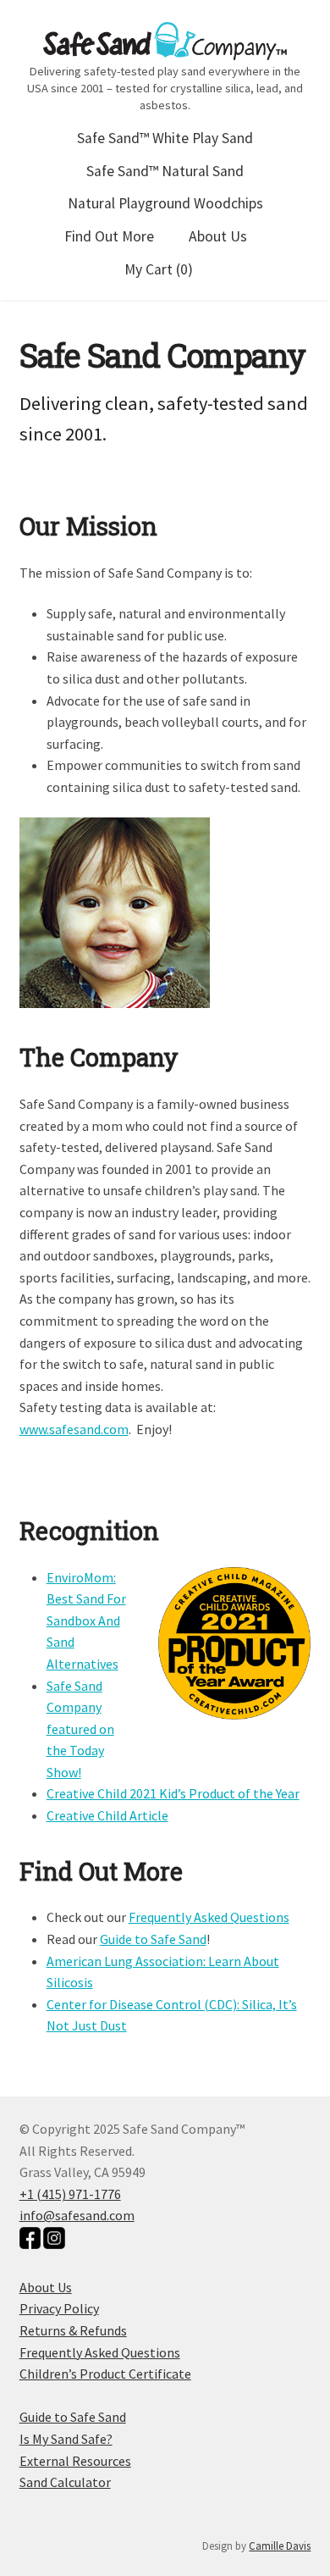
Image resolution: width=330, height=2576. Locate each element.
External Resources (75, 2461)
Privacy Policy (59, 2308)
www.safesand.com (74, 1429)
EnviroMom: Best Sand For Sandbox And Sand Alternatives (86, 1620)
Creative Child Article (107, 1815)
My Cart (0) (159, 269)
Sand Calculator (65, 2482)
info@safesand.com (77, 2215)
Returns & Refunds (73, 2330)
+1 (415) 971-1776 (70, 2194)
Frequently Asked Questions (209, 1917)
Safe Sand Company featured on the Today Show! (80, 1729)
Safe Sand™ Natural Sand (165, 171)
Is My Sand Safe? (66, 2439)
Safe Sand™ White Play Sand (165, 138)
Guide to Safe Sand (153, 1939)
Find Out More (109, 236)
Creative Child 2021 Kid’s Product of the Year (173, 1793)
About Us (218, 236)
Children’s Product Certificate (105, 2374)
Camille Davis (280, 2546)
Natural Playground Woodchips (165, 203)
